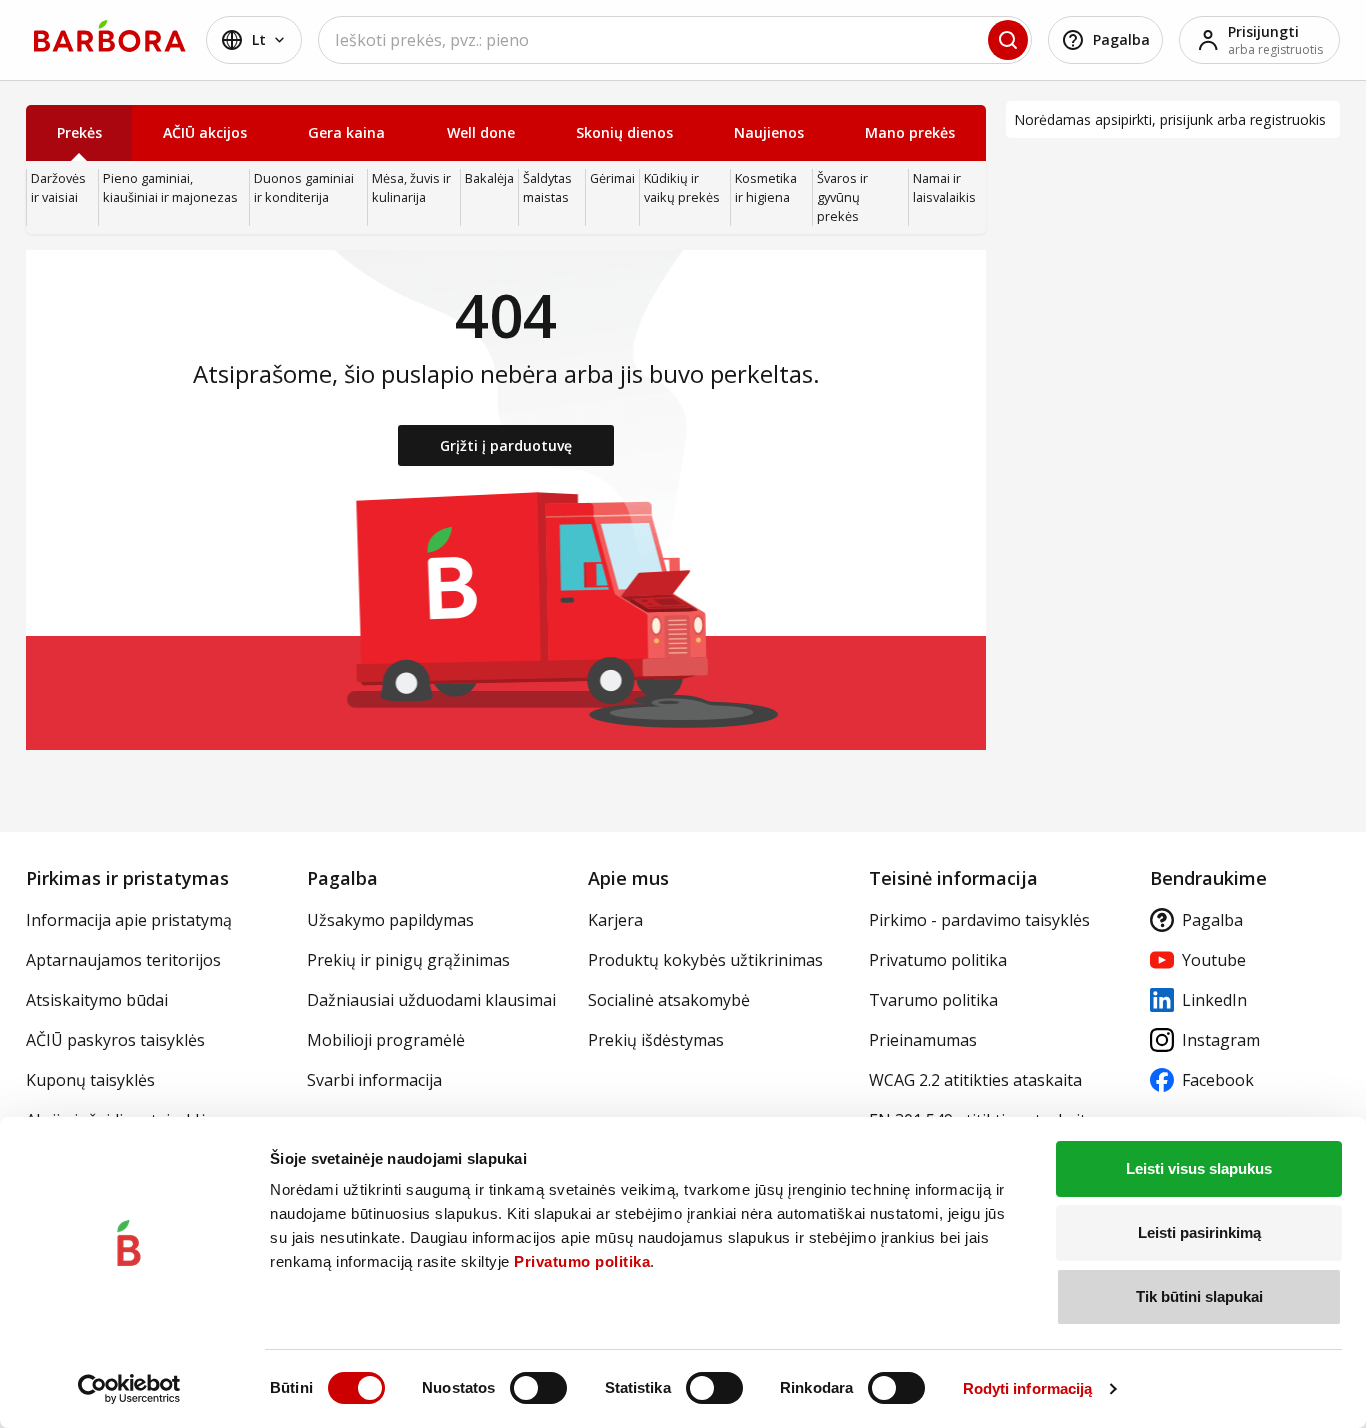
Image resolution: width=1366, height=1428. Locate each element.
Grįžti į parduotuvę (506, 445)
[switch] (538, 1388)
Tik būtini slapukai (1199, 1296)
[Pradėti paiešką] (1008, 40)
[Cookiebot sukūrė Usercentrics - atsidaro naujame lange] (129, 1389)
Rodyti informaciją (1028, 1388)
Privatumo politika (582, 1261)
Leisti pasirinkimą (1199, 1232)
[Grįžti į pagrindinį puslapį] (110, 36)
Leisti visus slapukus (1199, 1168)
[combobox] (675, 40)
